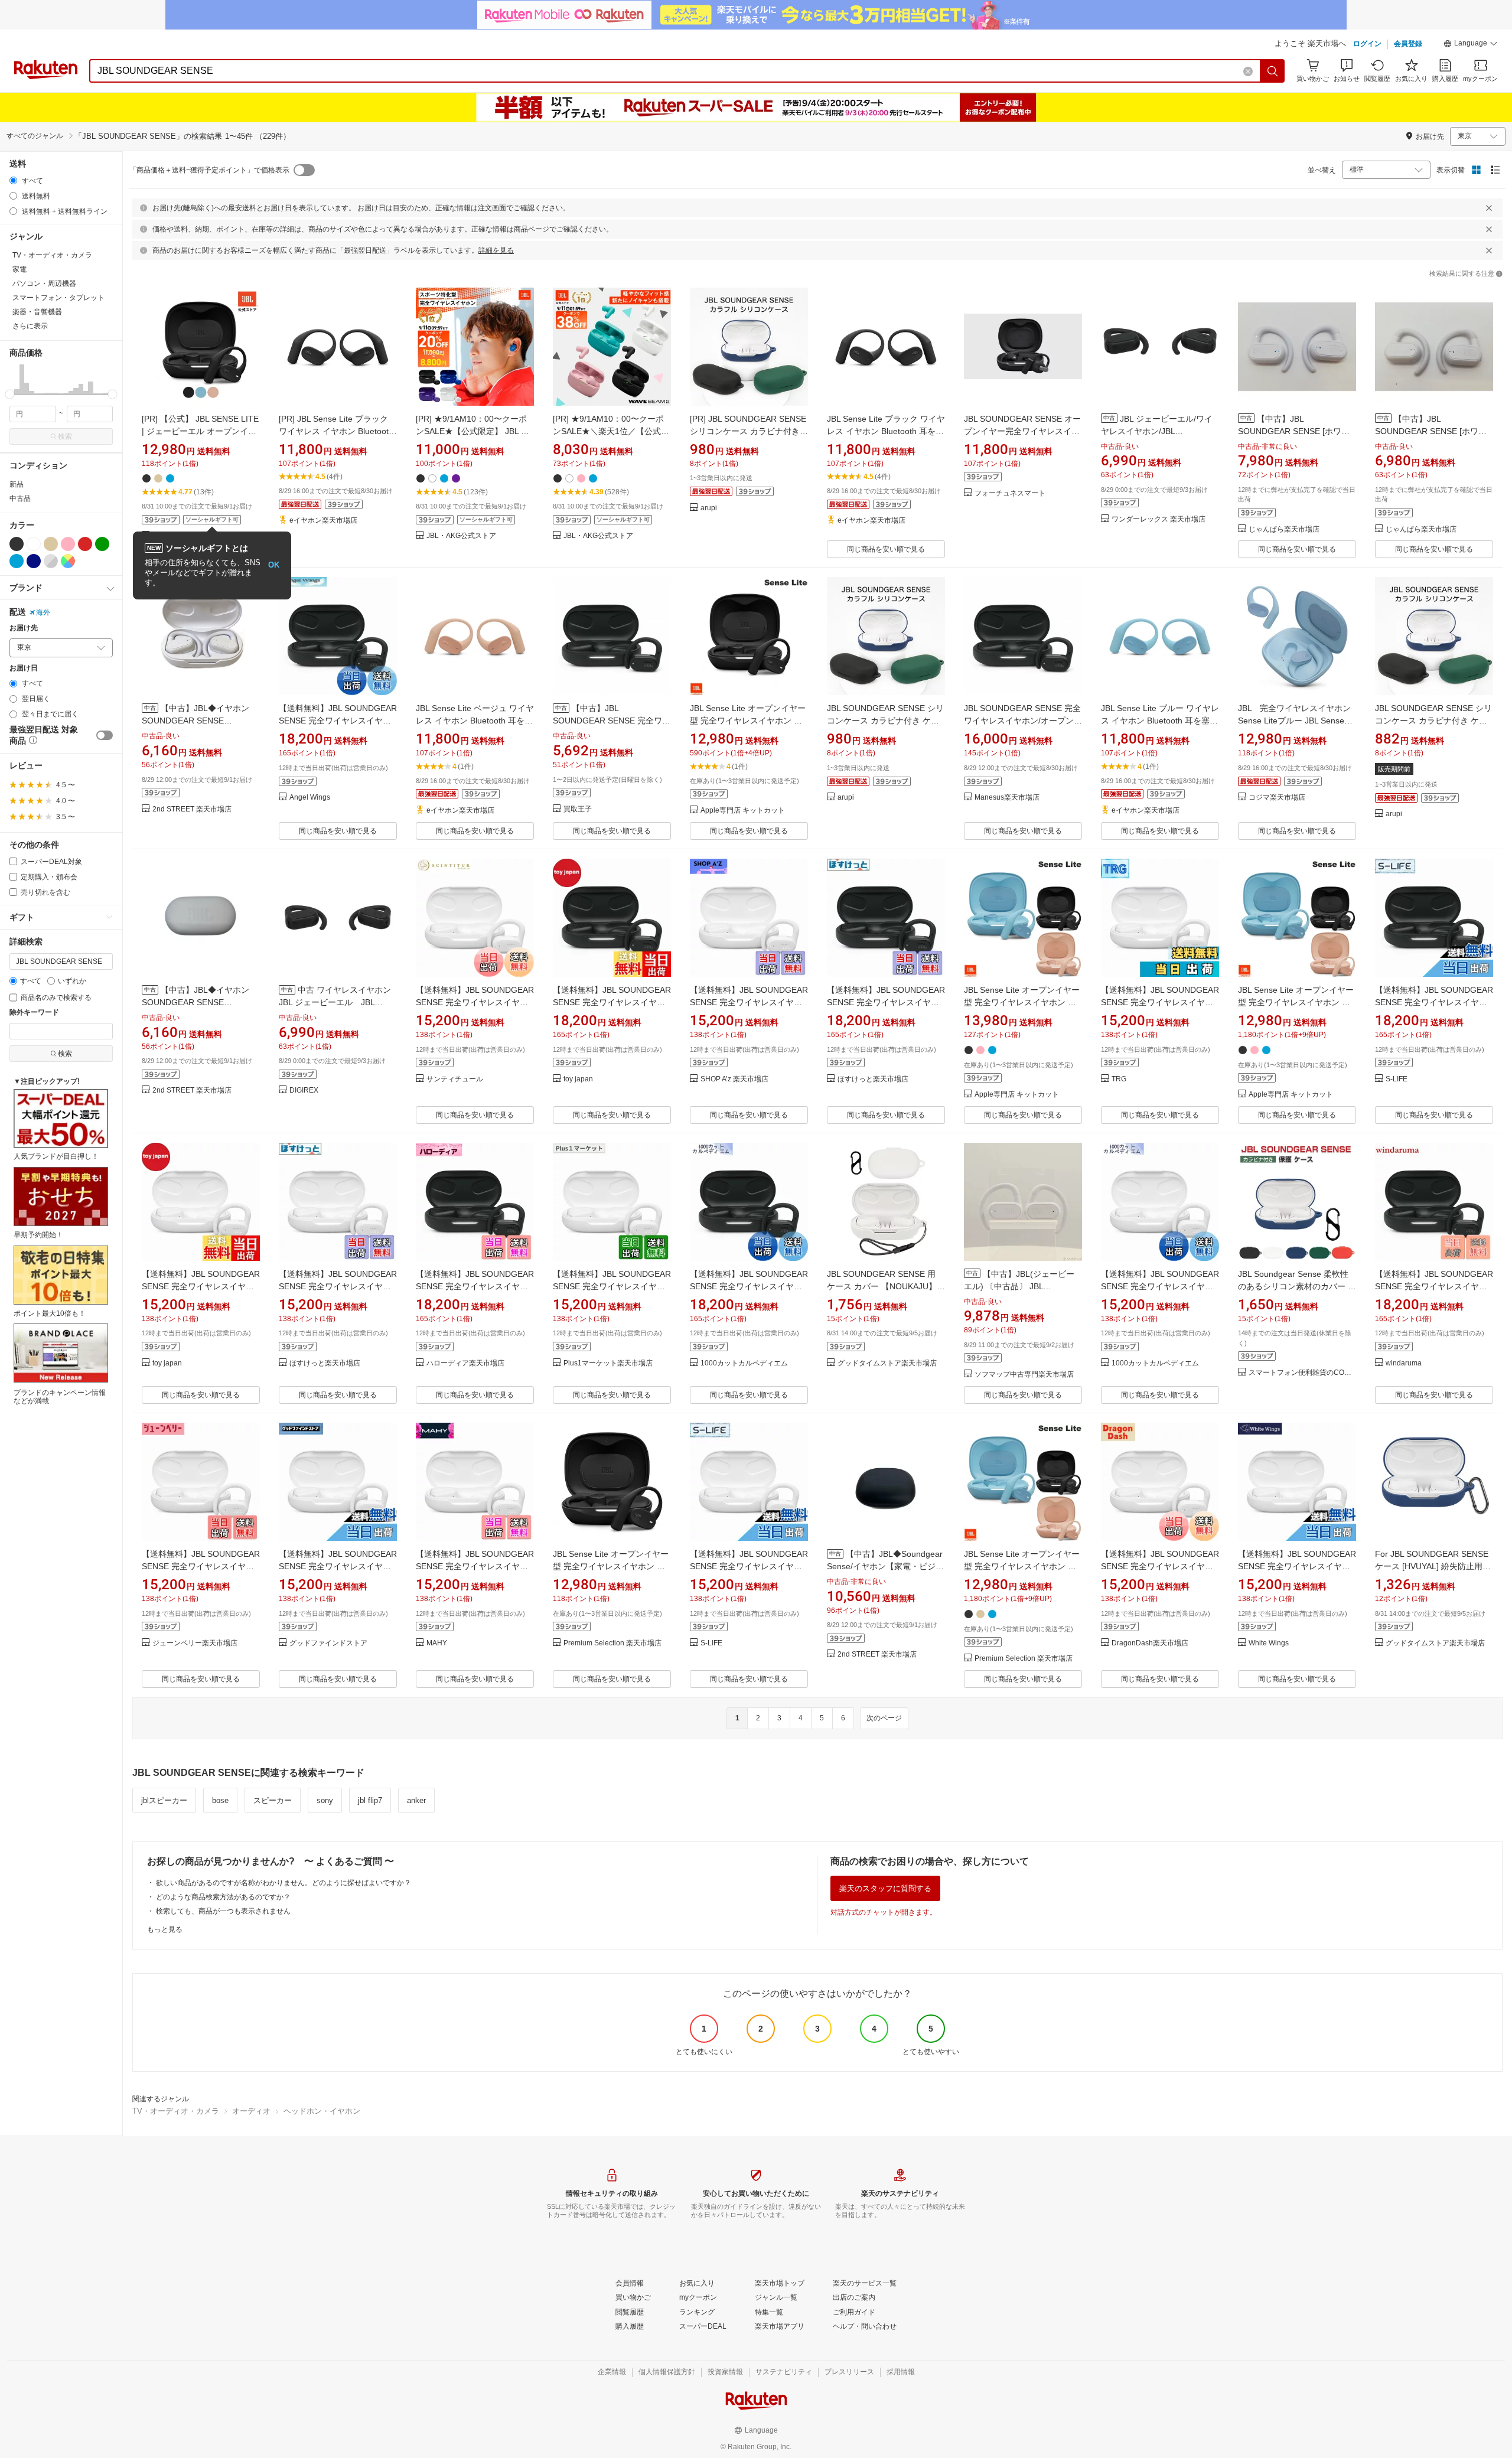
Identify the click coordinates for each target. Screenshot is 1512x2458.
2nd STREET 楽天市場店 (192, 809)
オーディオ (251, 2111)
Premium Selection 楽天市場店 (612, 1643)
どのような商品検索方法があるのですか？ (223, 1897)
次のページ (884, 1718)
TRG (1119, 1079)
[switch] (105, 735)
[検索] (1273, 71)
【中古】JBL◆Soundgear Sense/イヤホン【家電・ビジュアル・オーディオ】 (885, 1566)
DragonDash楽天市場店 (1150, 1643)
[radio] (13, 180)
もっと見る (165, 1929)
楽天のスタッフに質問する (885, 1888)
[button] (1471, 45)
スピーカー (273, 1800)
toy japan (578, 1079)
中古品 (20, 498)
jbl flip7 (370, 1800)
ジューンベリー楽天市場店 (195, 1643)
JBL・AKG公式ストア (461, 536)
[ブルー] (17, 561)
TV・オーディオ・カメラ (176, 2111)
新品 (17, 484)
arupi (709, 508)
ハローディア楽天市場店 (465, 1363)
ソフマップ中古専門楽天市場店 (1024, 1375)
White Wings (1269, 1643)
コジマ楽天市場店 (1277, 798)
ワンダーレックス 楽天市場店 (1159, 519)
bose (220, 1800)
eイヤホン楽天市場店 (323, 521)
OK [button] (274, 565)
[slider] (10, 394)
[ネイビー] (34, 561)
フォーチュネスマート (1010, 493)
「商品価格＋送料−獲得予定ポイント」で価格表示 (209, 170)
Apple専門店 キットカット (743, 811)
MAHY (437, 1643)
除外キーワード (34, 1013)
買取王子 (578, 809)
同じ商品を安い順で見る (886, 549)
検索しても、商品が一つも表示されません (223, 1911)
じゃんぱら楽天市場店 (1284, 529)
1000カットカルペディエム (744, 1363)
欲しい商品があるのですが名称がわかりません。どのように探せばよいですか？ (283, 1883)
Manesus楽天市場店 (1007, 798)
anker (416, 1800)
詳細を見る (496, 250)
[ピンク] (68, 544)
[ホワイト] (34, 544)
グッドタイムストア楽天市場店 (887, 1363)
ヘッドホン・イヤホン (322, 2111)
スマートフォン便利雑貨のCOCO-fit (1302, 1373)
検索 (65, 436)
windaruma (1404, 1363)
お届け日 (24, 668)
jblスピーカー (164, 1800)
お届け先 (24, 628)
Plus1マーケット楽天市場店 (608, 1363)
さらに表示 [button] (30, 326)
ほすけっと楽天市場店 (873, 1079)
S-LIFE (1397, 1079)
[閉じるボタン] (1489, 208)
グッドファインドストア (328, 1643)
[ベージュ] (51, 544)
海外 (43, 612)
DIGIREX (304, 1091)
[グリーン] (102, 544)
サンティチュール (455, 1079)
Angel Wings (310, 798)
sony (325, 1800)
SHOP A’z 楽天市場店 (734, 1079)
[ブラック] (17, 544)
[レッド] (85, 544)
